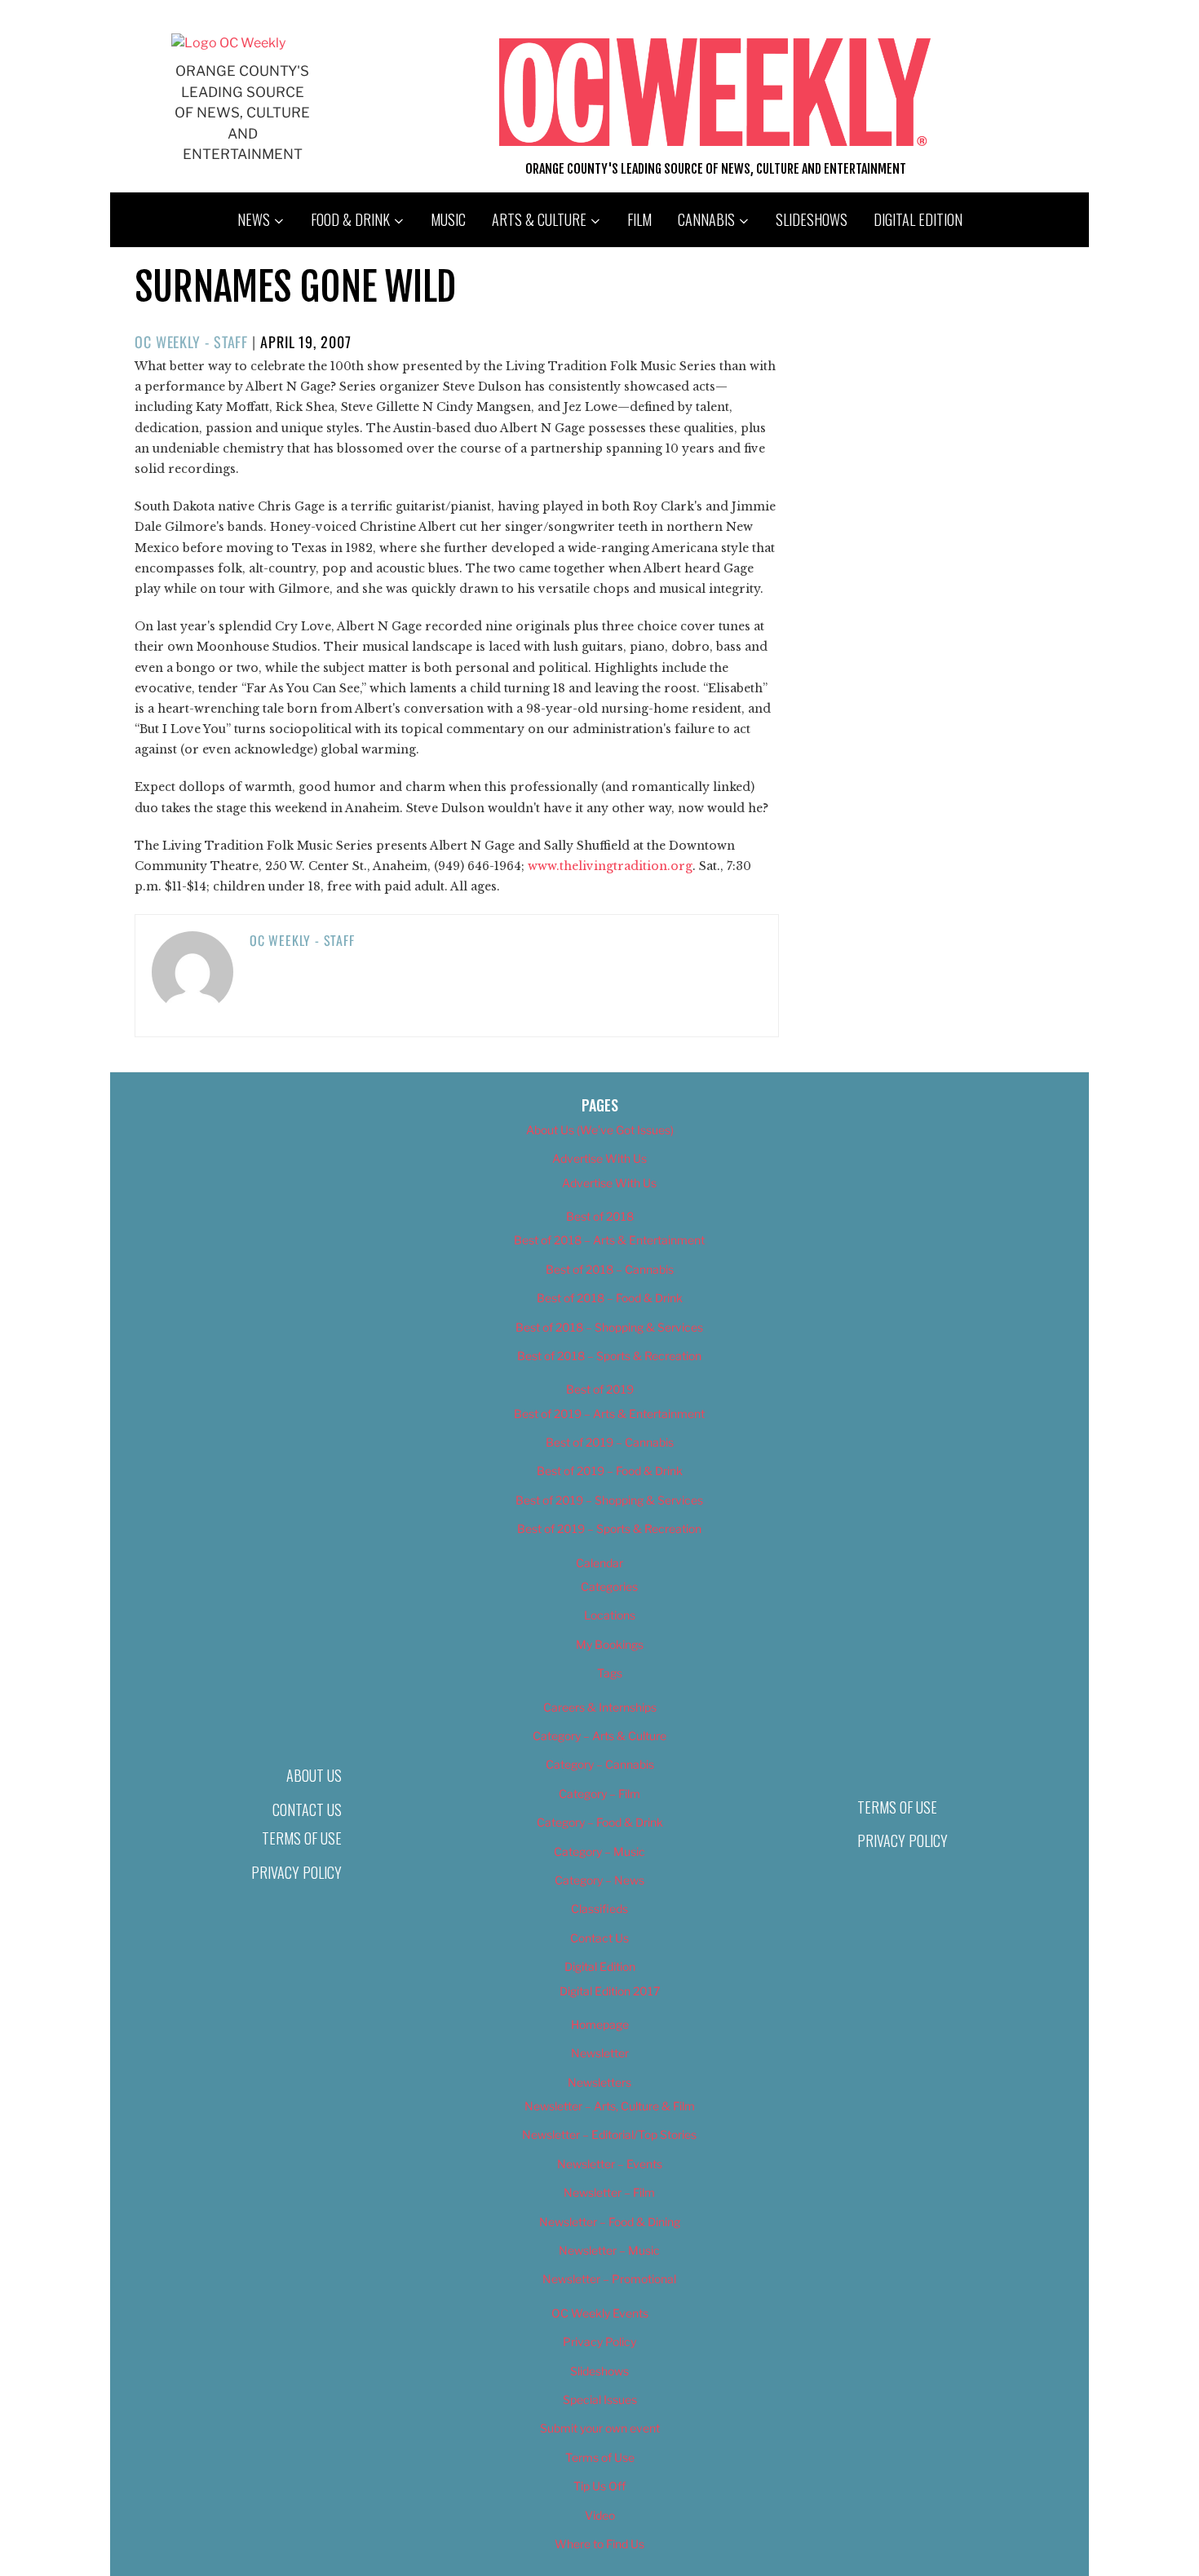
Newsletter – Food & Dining (610, 2222)
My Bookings (610, 1644)
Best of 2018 (600, 1216)
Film (639, 219)
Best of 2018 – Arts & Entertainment (609, 1240)
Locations (610, 1615)
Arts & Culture (539, 219)
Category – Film (599, 1794)
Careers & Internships (600, 1707)
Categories (609, 1586)
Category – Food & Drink (600, 1822)
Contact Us (307, 1809)
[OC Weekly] (228, 43)
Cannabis (706, 219)
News (254, 219)
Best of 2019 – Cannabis (610, 1442)
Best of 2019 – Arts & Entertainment (609, 1414)
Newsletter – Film (609, 2192)
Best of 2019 (600, 1389)
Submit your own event (600, 2428)
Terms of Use (302, 1838)
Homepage (600, 2024)
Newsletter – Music (609, 2250)
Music (448, 219)
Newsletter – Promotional (609, 2279)
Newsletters (599, 2082)
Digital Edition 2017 (610, 1991)
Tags (610, 1673)
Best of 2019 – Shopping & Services (609, 1500)
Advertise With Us (599, 1158)
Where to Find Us (599, 2544)
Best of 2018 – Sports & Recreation (609, 1356)
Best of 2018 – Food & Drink (610, 1298)
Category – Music (599, 1851)
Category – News (599, 1880)
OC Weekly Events (600, 2313)
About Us (314, 1775)
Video (600, 2515)
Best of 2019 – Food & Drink (610, 1471)
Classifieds (599, 1909)
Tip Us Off (599, 2486)
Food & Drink (350, 219)
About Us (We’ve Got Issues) (600, 1130)
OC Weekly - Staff (191, 342)
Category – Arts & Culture (599, 1736)
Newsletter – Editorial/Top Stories (609, 2134)
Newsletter (600, 2053)
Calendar (599, 1563)
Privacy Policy (296, 1872)
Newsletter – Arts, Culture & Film (610, 2106)
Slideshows (812, 219)
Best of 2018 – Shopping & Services (609, 1327)
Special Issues (600, 2399)
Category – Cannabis (600, 1764)
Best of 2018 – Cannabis (610, 1269)
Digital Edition (918, 219)
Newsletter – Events (610, 2164)
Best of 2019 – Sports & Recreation (609, 1529)
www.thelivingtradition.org (610, 866)
